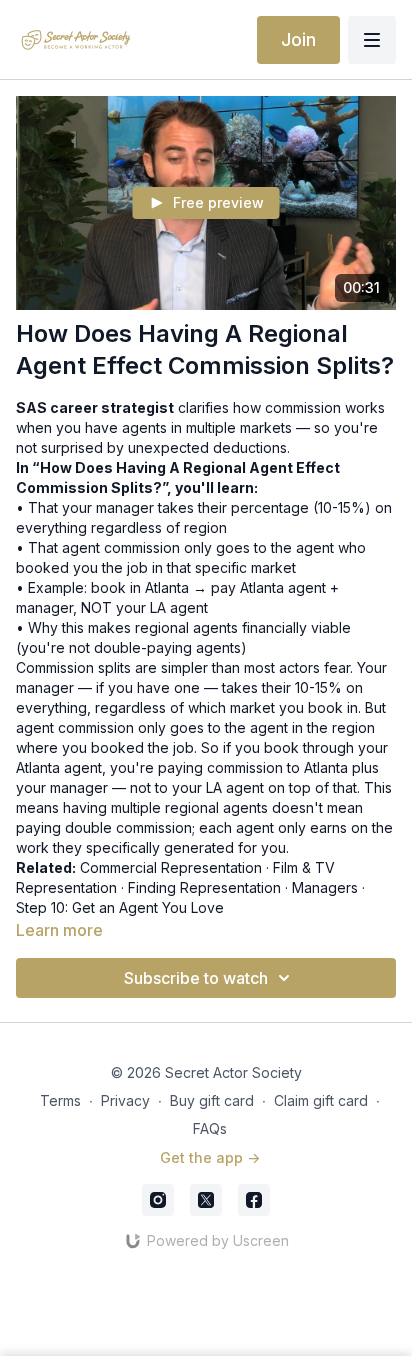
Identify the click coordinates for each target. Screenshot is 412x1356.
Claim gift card (321, 1100)
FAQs (210, 1128)
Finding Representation (204, 887)
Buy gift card (212, 1100)
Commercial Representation (171, 867)
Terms (60, 1100)
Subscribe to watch (196, 978)
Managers (325, 887)
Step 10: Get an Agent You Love (120, 907)
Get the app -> (210, 1157)
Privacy (125, 1100)
